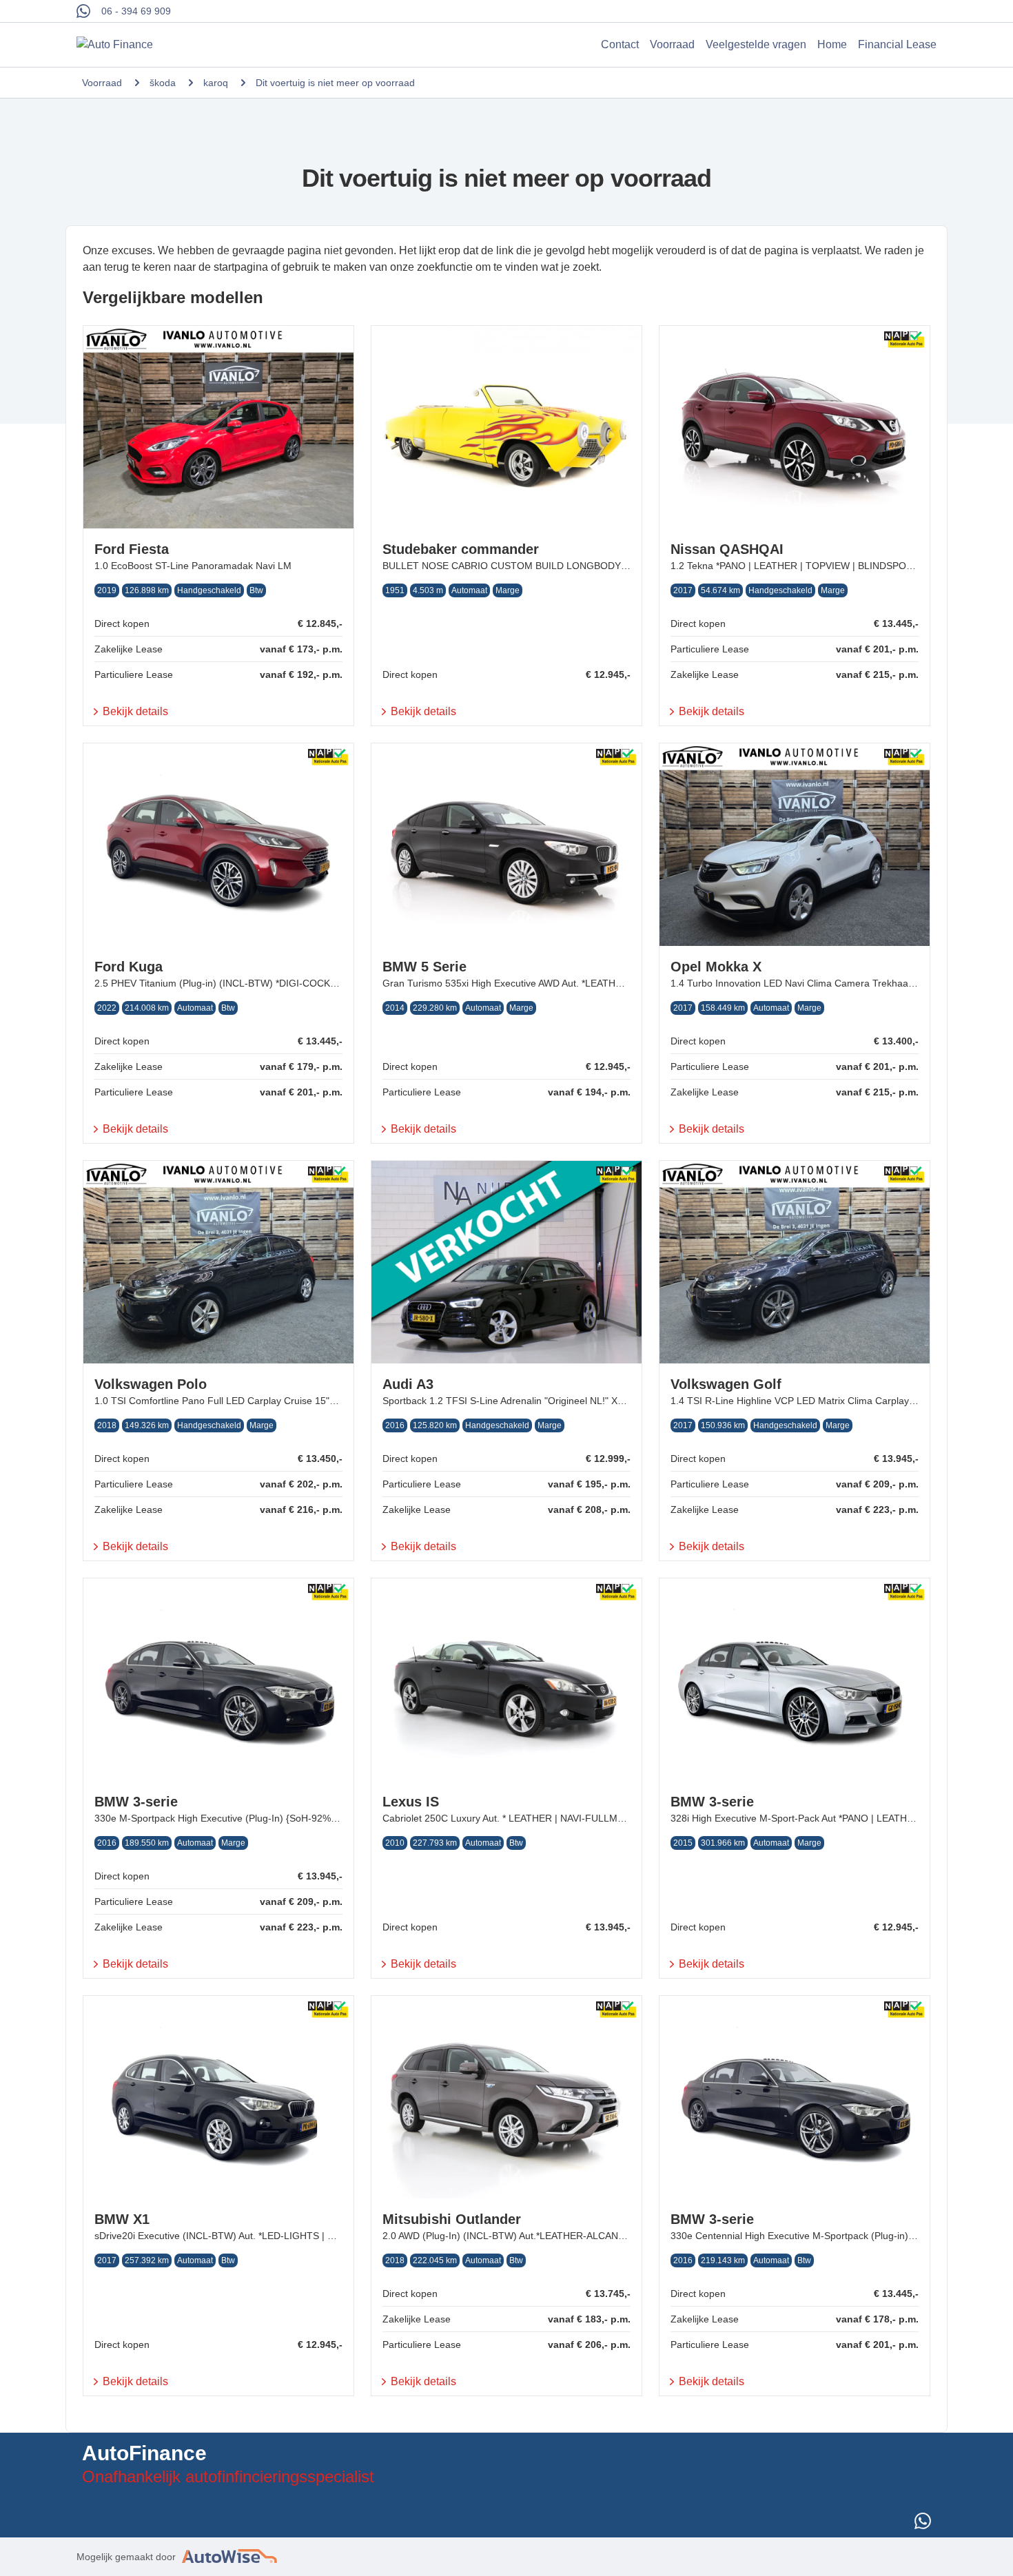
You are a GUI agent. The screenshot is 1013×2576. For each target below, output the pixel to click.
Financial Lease (897, 44)
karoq (216, 83)
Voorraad (672, 44)
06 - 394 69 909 (136, 11)
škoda (163, 83)
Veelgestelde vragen (756, 44)
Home (832, 44)
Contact (620, 44)
